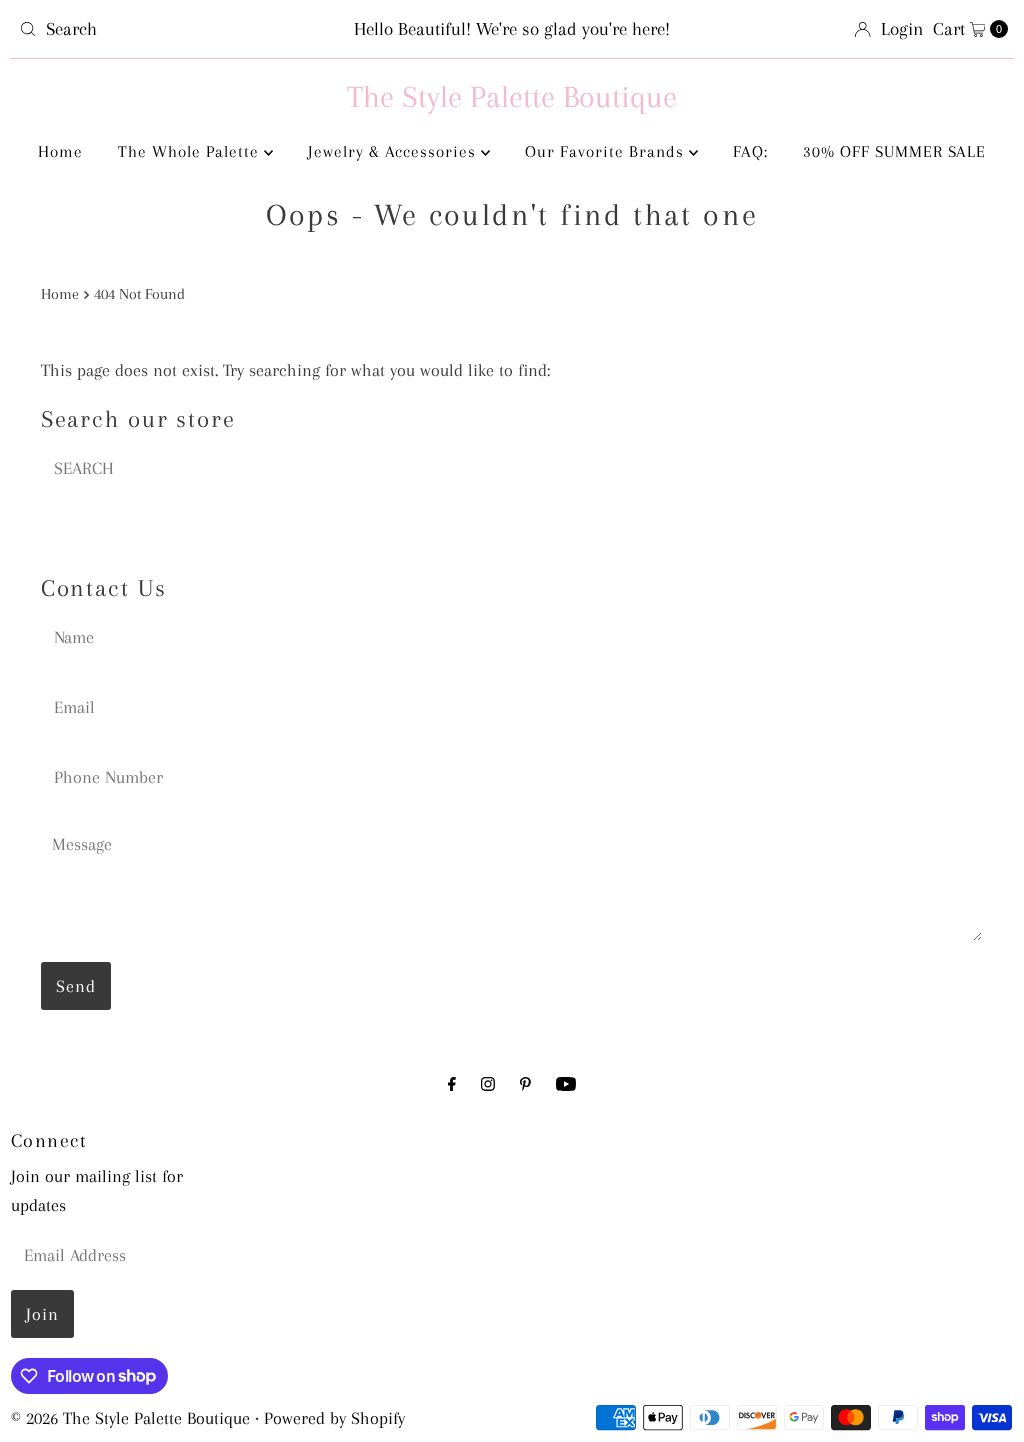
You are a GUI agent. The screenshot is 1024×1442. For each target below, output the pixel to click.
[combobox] (173, 29)
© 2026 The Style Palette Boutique (130, 1418)
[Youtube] (566, 1084)
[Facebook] (452, 1084)
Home (60, 151)
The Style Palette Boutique (512, 96)
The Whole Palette (191, 151)
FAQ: (750, 151)
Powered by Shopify (334, 1418)
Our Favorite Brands (607, 151)
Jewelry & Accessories (394, 151)
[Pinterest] (525, 1084)
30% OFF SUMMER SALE (894, 151)
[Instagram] (488, 1084)
